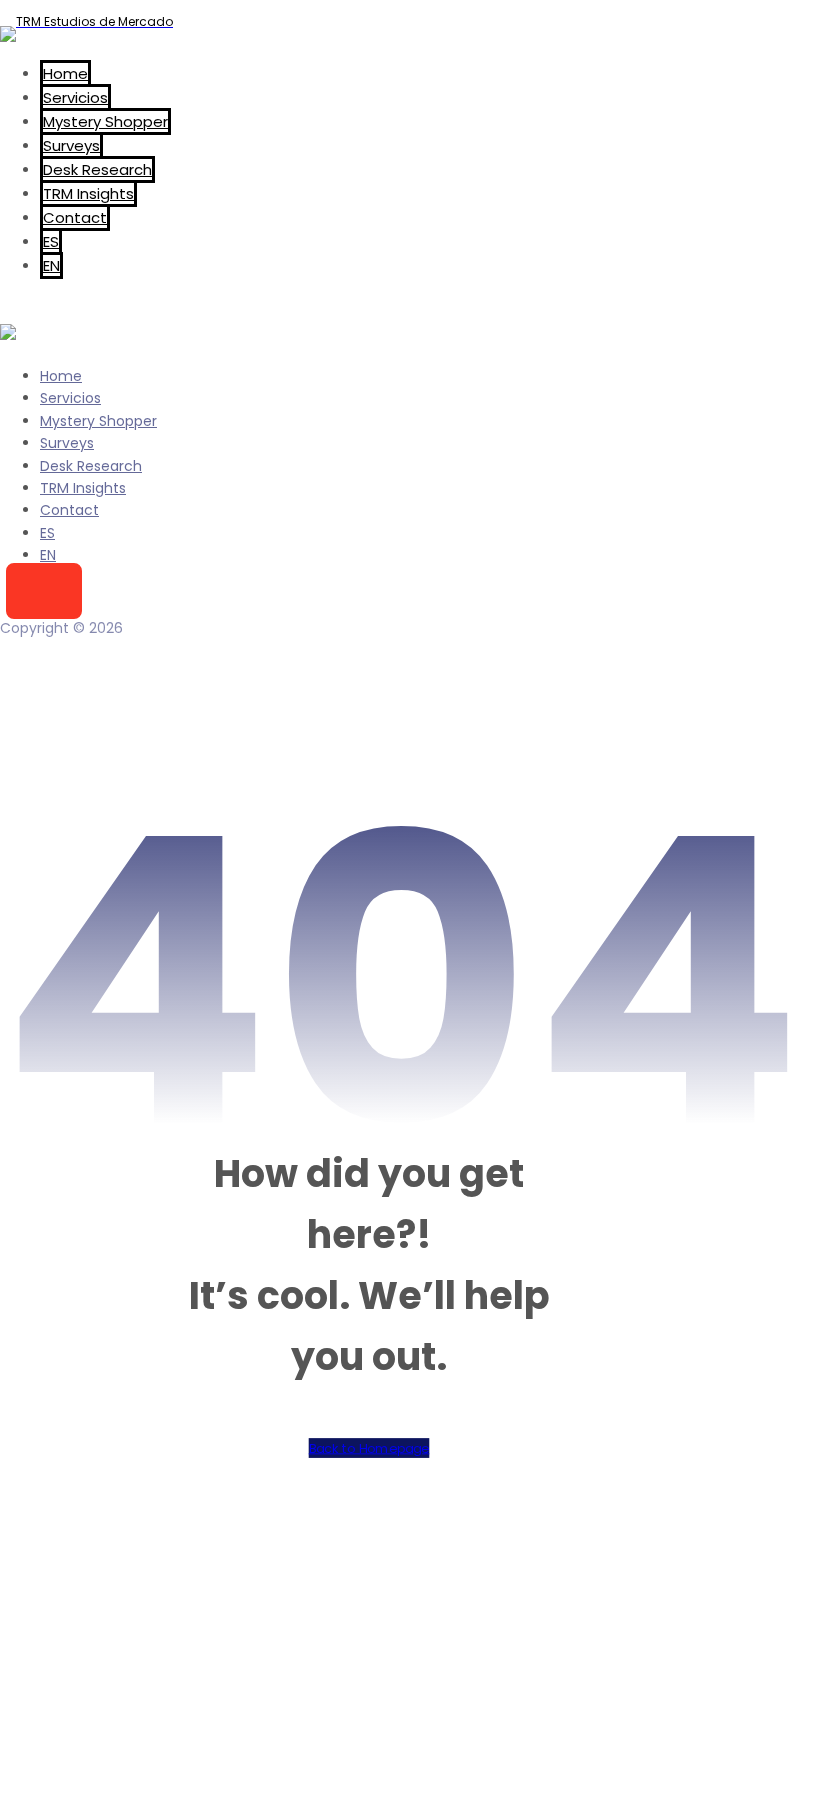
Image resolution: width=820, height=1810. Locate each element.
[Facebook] (541, 1530)
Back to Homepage (369, 1449)
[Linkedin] (581, 1530)
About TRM (96, 1691)
